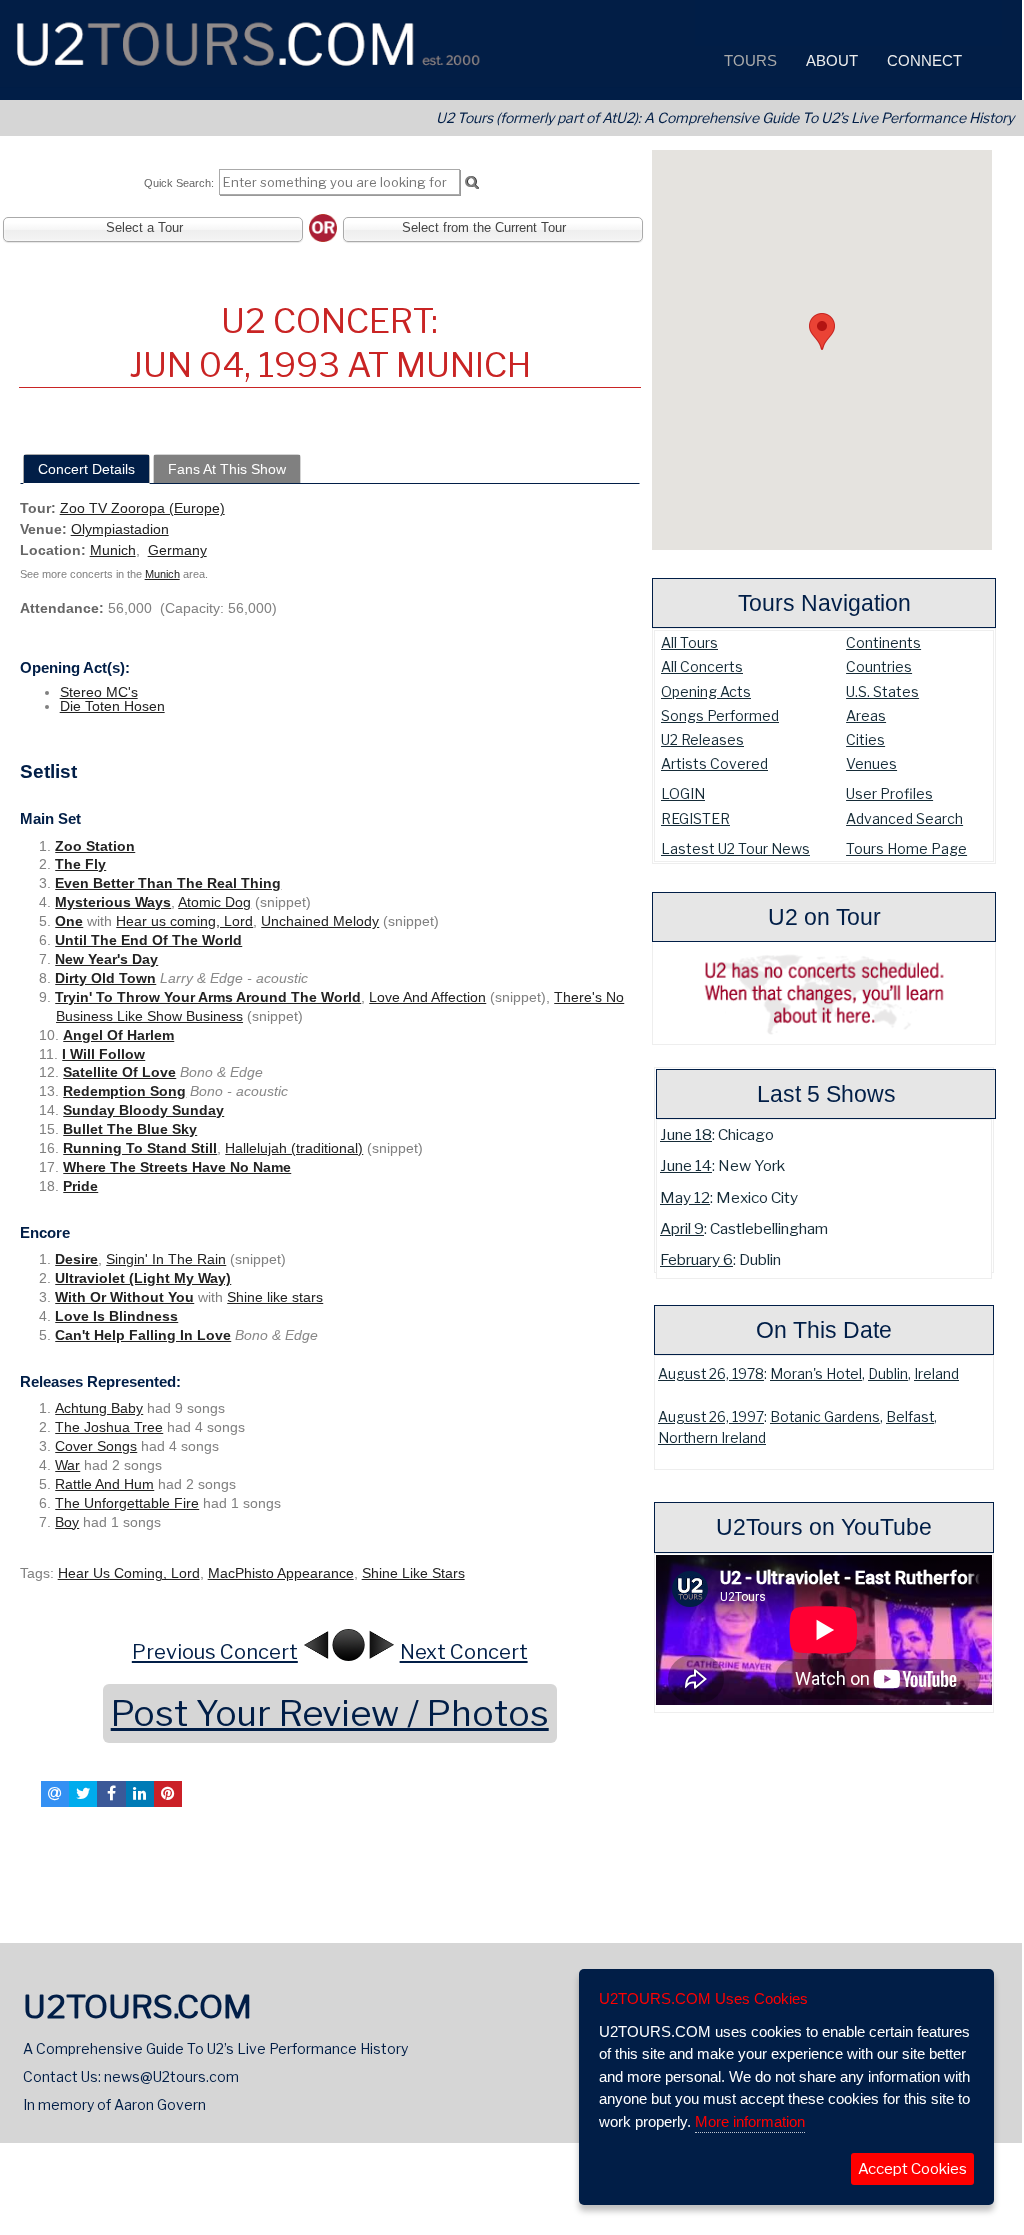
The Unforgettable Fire (127, 1503)
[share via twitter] (83, 1794)
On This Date (824, 1330)
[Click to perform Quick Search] (471, 183)
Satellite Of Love (119, 1072)
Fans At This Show (227, 469)
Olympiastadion (120, 529)
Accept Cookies (912, 2169)
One (69, 921)
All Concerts (702, 666)
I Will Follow (103, 1054)
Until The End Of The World (148, 940)
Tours (748, 60)
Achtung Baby (99, 1408)
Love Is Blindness (116, 1316)
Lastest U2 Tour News (735, 848)
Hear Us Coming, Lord (129, 1573)
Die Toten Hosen (112, 706)
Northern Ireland (712, 1438)
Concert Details (86, 469)
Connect (922, 60)
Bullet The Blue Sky (130, 1129)
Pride (80, 1186)
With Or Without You (124, 1297)
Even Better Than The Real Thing (168, 883)
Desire (76, 1259)
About (830, 60)
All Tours (689, 642)
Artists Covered (714, 763)
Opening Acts (706, 691)
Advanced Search (904, 818)
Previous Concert (215, 1652)
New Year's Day (106, 959)
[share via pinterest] (168, 1794)
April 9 (682, 1228)
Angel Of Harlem (118, 1035)
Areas (866, 715)
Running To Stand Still (140, 1148)
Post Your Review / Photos (330, 1713)
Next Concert (464, 1652)
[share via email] (55, 1794)
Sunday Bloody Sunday (143, 1110)
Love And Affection (427, 997)
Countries (879, 666)
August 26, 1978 (711, 1374)
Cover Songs (96, 1446)
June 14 (686, 1165)
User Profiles (889, 793)
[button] (822, 331)
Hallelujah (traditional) (294, 1148)
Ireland (936, 1374)
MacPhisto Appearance (281, 1573)
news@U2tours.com (171, 2076)
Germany (177, 550)
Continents (883, 642)
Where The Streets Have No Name (177, 1167)
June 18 (686, 1134)
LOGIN (683, 793)
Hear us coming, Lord (184, 921)
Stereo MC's (99, 692)
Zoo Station (95, 846)
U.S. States (882, 691)
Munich (113, 550)
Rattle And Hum (104, 1484)
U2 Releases (702, 739)
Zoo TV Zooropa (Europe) (142, 508)
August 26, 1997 (711, 1417)
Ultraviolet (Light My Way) (143, 1278)
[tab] (86, 469)
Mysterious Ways (113, 902)
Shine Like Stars (413, 1573)
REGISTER (695, 818)
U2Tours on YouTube (824, 1527)
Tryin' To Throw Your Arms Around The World (208, 997)
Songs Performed (720, 715)
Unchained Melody (320, 921)
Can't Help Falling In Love (143, 1335)
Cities (865, 739)
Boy (67, 1522)
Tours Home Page (906, 848)
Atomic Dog (214, 902)
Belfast (910, 1417)
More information (750, 2121)
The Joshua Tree (109, 1427)
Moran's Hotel (816, 1374)
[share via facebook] (111, 1794)
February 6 (696, 1259)
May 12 (685, 1197)
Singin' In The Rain (166, 1259)
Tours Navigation (824, 603)
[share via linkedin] (140, 1794)
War (67, 1465)
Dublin (888, 1374)
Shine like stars (275, 1297)
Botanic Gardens (825, 1417)
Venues (871, 763)
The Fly (80, 864)
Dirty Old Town (105, 978)
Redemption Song (124, 1091)
